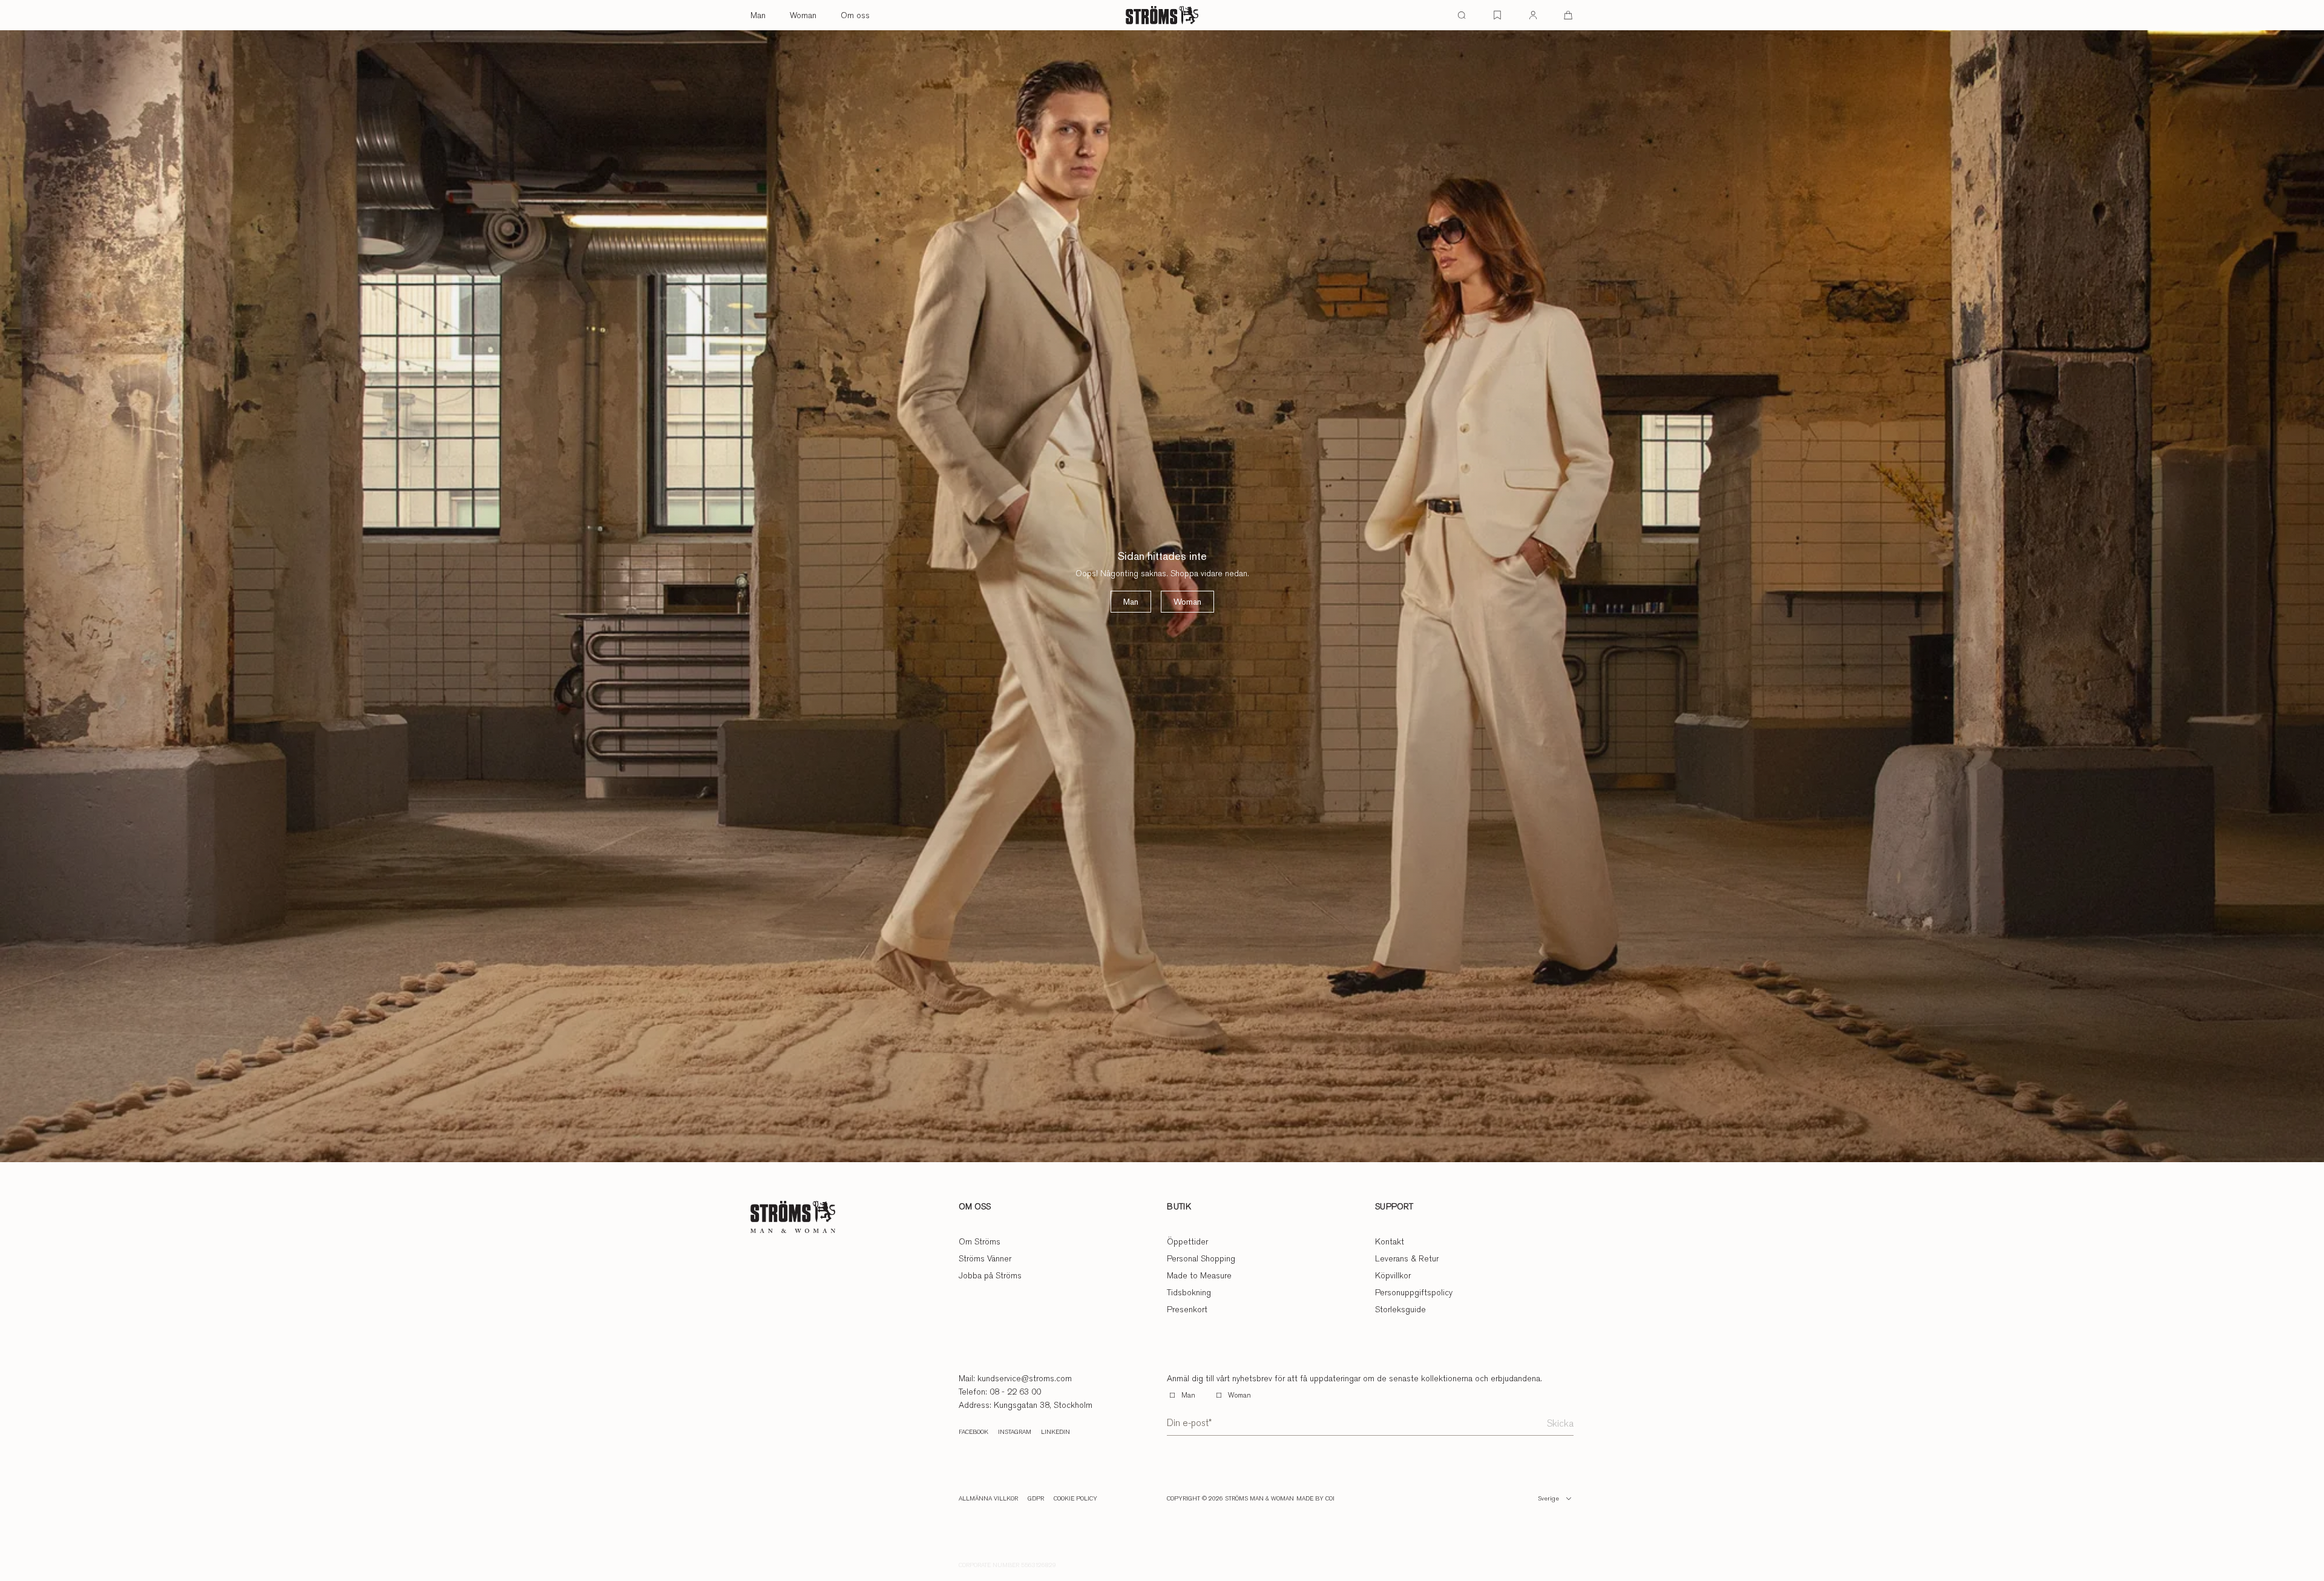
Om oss (855, 15)
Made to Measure (1199, 1275)
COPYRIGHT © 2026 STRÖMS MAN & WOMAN (1230, 1499)
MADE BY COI (1315, 1499)
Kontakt (1390, 1241)
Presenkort (1187, 1309)
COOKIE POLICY (1075, 1499)
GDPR (1036, 1499)
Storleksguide (1400, 1309)
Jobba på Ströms (990, 1275)
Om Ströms (980, 1241)
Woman (803, 15)
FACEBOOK (973, 1432)
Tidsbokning (1189, 1292)
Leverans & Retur (1407, 1258)
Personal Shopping (1201, 1258)
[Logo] (1162, 15)
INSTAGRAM (1015, 1432)
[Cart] (1568, 15)
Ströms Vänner (985, 1258)
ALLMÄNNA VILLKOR (988, 1499)
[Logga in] (1533, 15)
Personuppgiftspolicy (1414, 1292)
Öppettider (1187, 1241)
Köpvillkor (1393, 1275)
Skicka (1560, 1423)
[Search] (1462, 15)
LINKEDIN (1055, 1432)
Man (758, 15)
